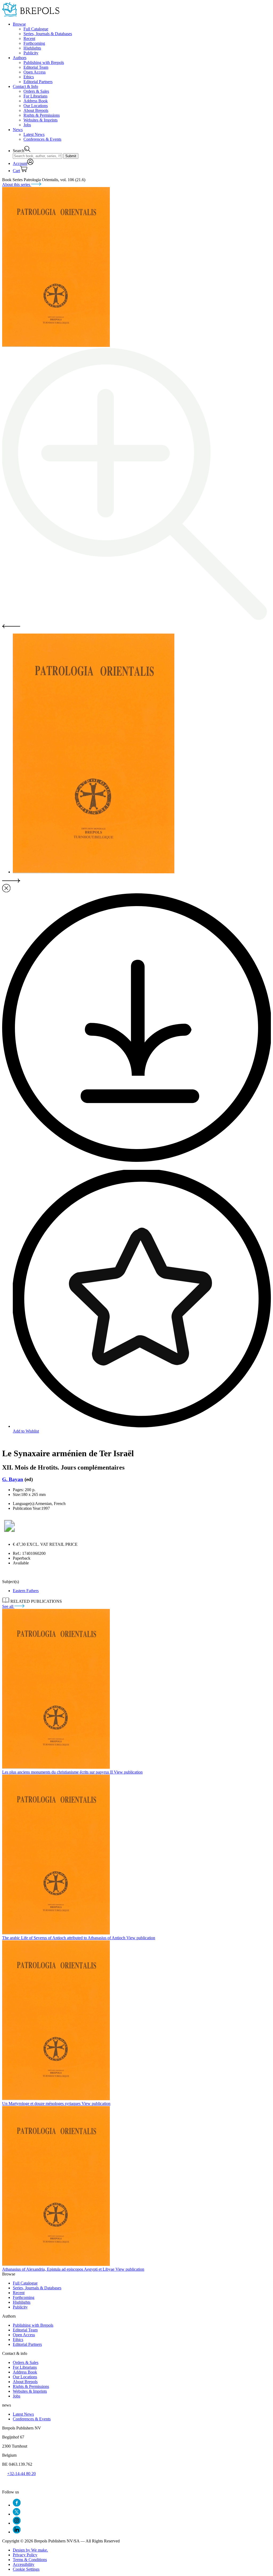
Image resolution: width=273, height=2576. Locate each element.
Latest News (34, 134)
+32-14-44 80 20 (21, 2474)
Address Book (36, 101)
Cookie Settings (26, 2569)
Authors (20, 58)
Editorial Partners (38, 82)
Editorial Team (36, 67)
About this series (17, 184)
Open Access (35, 72)
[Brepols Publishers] (31, 15)
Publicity (31, 53)
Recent (29, 38)
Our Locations (36, 106)
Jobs (27, 125)
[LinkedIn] (17, 2532)
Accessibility (24, 2564)
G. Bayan (13, 1479)
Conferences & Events (42, 139)
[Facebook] (17, 2505)
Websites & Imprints (41, 120)
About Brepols (36, 110)
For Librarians (35, 96)
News (18, 130)
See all (8, 1606)
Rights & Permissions (42, 115)
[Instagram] (17, 2523)
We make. (30, 2550)
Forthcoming (34, 43)
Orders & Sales (36, 91)
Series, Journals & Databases (48, 34)
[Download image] (136, 1160)
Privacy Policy (25, 2555)
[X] (17, 2514)
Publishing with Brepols (44, 62)
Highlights (32, 48)
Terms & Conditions (30, 2560)
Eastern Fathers (26, 1591)
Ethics (29, 77)
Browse (19, 24)
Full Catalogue (36, 29)
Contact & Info (25, 86)
